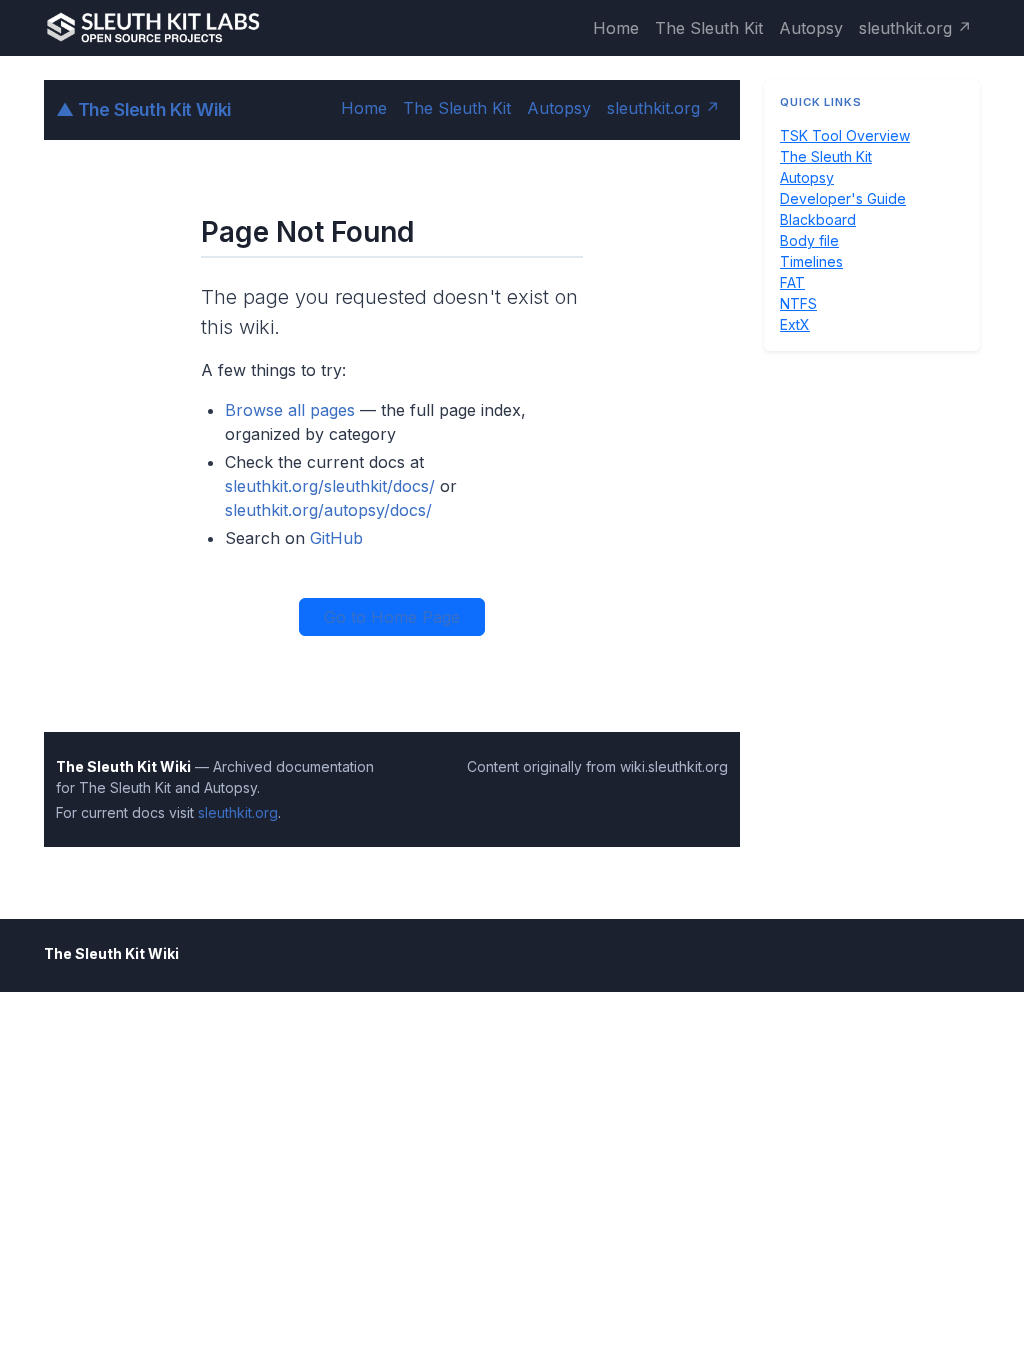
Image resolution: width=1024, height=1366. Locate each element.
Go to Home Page (392, 617)
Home (616, 28)
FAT (792, 282)
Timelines (811, 261)
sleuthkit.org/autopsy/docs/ (328, 510)
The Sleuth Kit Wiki (143, 109)
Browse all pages (290, 410)
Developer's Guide (843, 198)
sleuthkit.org (238, 812)
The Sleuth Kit (709, 28)
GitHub (336, 538)
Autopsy (811, 28)
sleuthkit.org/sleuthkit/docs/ (330, 486)
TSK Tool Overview (845, 135)
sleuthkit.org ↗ (915, 28)
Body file (809, 240)
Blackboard (818, 219)
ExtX (795, 324)
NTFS (798, 303)
